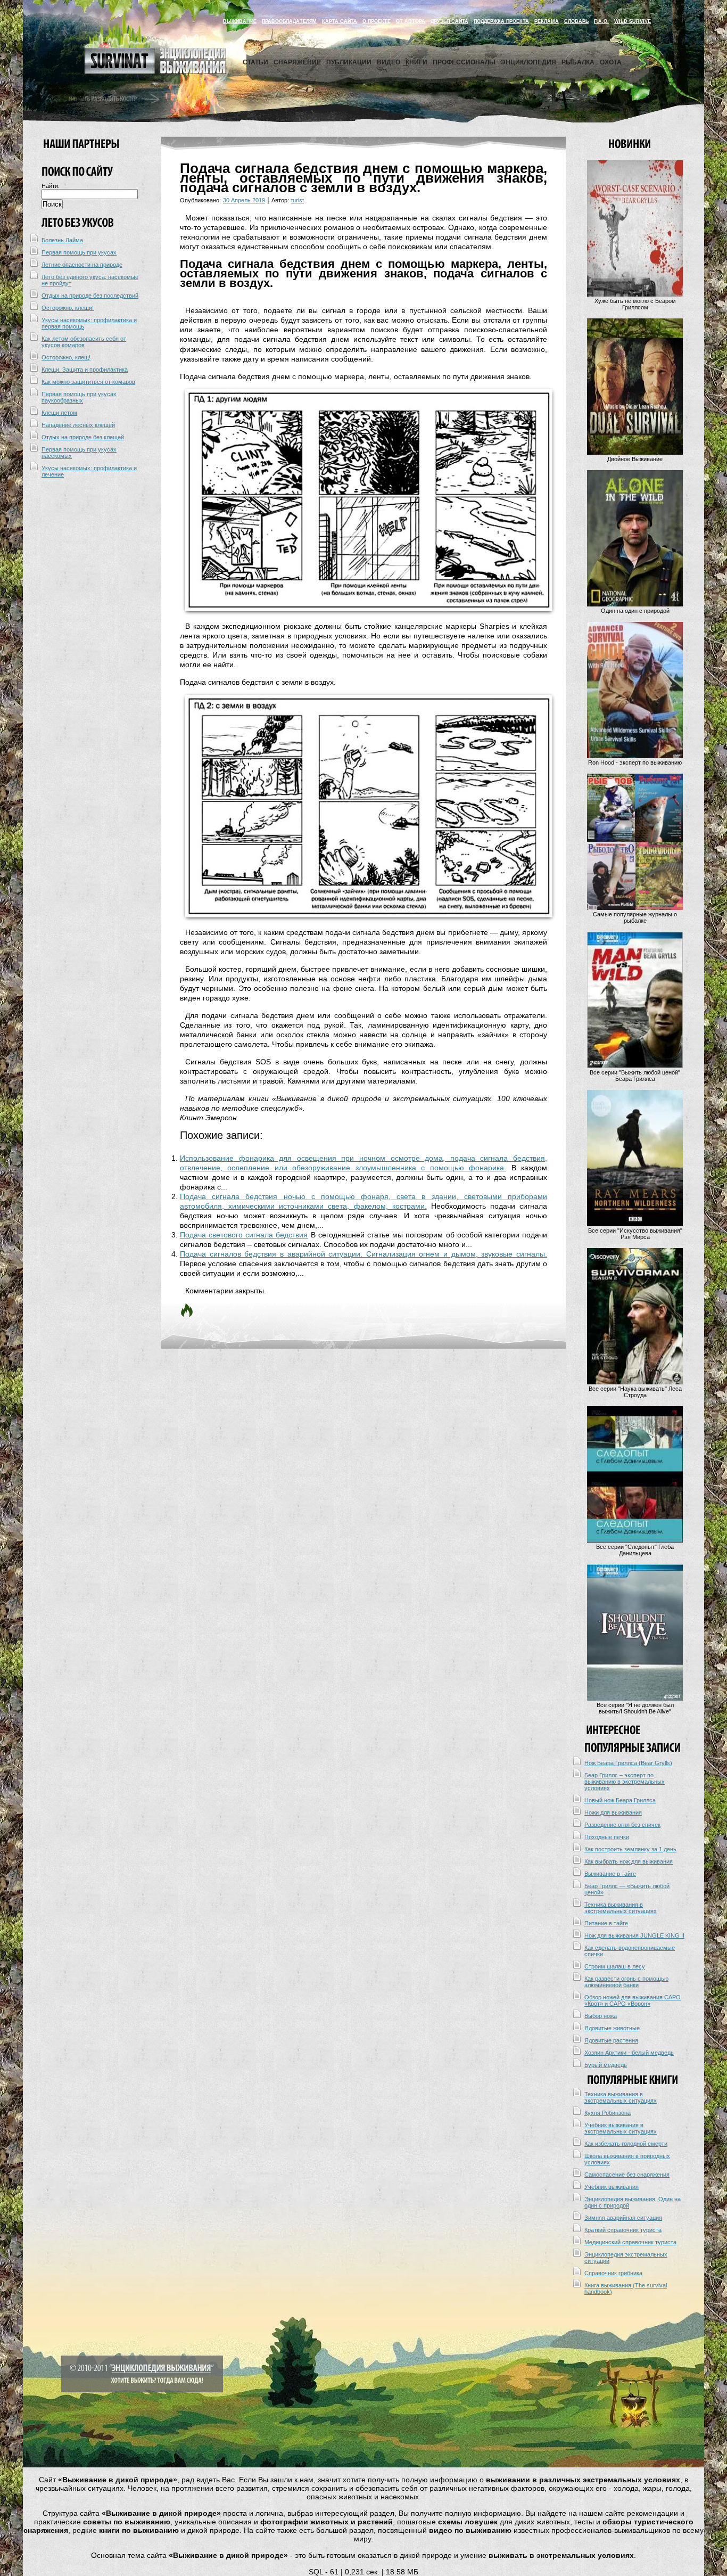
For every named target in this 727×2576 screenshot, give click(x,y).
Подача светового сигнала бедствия (244, 1235)
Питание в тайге (606, 1923)
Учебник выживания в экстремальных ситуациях (621, 2128)
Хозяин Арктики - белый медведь (629, 2053)
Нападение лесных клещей (78, 425)
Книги (416, 62)
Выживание (240, 21)
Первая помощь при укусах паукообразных (79, 397)
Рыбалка (578, 62)
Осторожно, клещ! (66, 357)
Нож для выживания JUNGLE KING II (634, 1935)
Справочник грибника (613, 2273)
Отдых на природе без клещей (83, 437)
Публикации (349, 62)
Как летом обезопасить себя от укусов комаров (84, 342)
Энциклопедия (528, 62)
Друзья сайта (449, 21)
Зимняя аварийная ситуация (623, 2218)
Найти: (51, 186)
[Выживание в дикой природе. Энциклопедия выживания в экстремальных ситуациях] (155, 71)
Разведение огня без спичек (622, 1825)
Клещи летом (59, 413)
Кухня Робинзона (608, 2113)
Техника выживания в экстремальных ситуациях (621, 1908)
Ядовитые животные (612, 2028)
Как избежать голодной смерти (626, 2144)
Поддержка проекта (501, 21)
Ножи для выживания (613, 1812)
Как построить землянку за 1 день (630, 1849)
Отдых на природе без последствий (90, 296)
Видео (389, 62)
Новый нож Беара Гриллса (620, 1800)
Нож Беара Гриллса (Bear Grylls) (628, 1763)
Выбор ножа (601, 2016)
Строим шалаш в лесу (615, 1966)
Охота (611, 62)
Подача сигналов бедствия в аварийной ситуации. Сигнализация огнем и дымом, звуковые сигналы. (363, 1254)
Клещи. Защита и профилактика (85, 370)
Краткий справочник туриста (623, 2230)
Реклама (547, 21)
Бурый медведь (606, 2065)
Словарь (576, 21)
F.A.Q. (601, 21)
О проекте (377, 21)
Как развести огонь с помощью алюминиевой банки (626, 1982)
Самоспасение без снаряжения (627, 2175)
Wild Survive (633, 21)
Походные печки (607, 1837)
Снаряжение (297, 62)
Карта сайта (340, 21)
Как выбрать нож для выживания (629, 1861)
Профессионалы (464, 62)
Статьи (255, 62)
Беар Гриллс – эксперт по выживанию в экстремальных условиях (625, 1782)
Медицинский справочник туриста (630, 2242)
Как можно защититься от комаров (88, 382)
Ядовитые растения (611, 2040)
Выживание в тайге (610, 1874)
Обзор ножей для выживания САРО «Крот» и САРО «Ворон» (633, 2000)
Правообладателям (289, 21)
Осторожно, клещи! (68, 308)
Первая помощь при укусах (79, 252)
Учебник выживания (612, 2187)
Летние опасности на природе (82, 265)
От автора (411, 21)
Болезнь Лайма (62, 240)
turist (298, 200)
